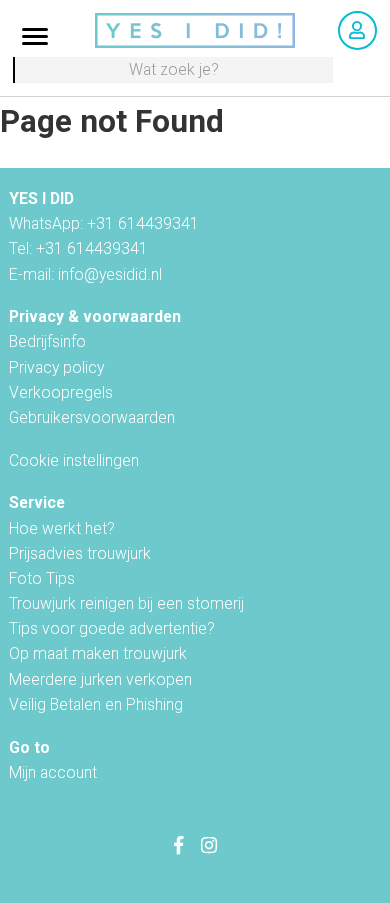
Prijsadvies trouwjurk (80, 553)
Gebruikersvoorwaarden (92, 417)
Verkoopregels (61, 392)
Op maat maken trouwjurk (98, 653)
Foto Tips (42, 578)
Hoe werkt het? (62, 528)
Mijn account (53, 772)
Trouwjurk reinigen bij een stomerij (126, 603)
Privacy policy (56, 367)
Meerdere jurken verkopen (100, 679)
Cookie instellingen (74, 460)
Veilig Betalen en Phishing (96, 704)
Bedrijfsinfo (47, 341)
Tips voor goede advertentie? (112, 628)
